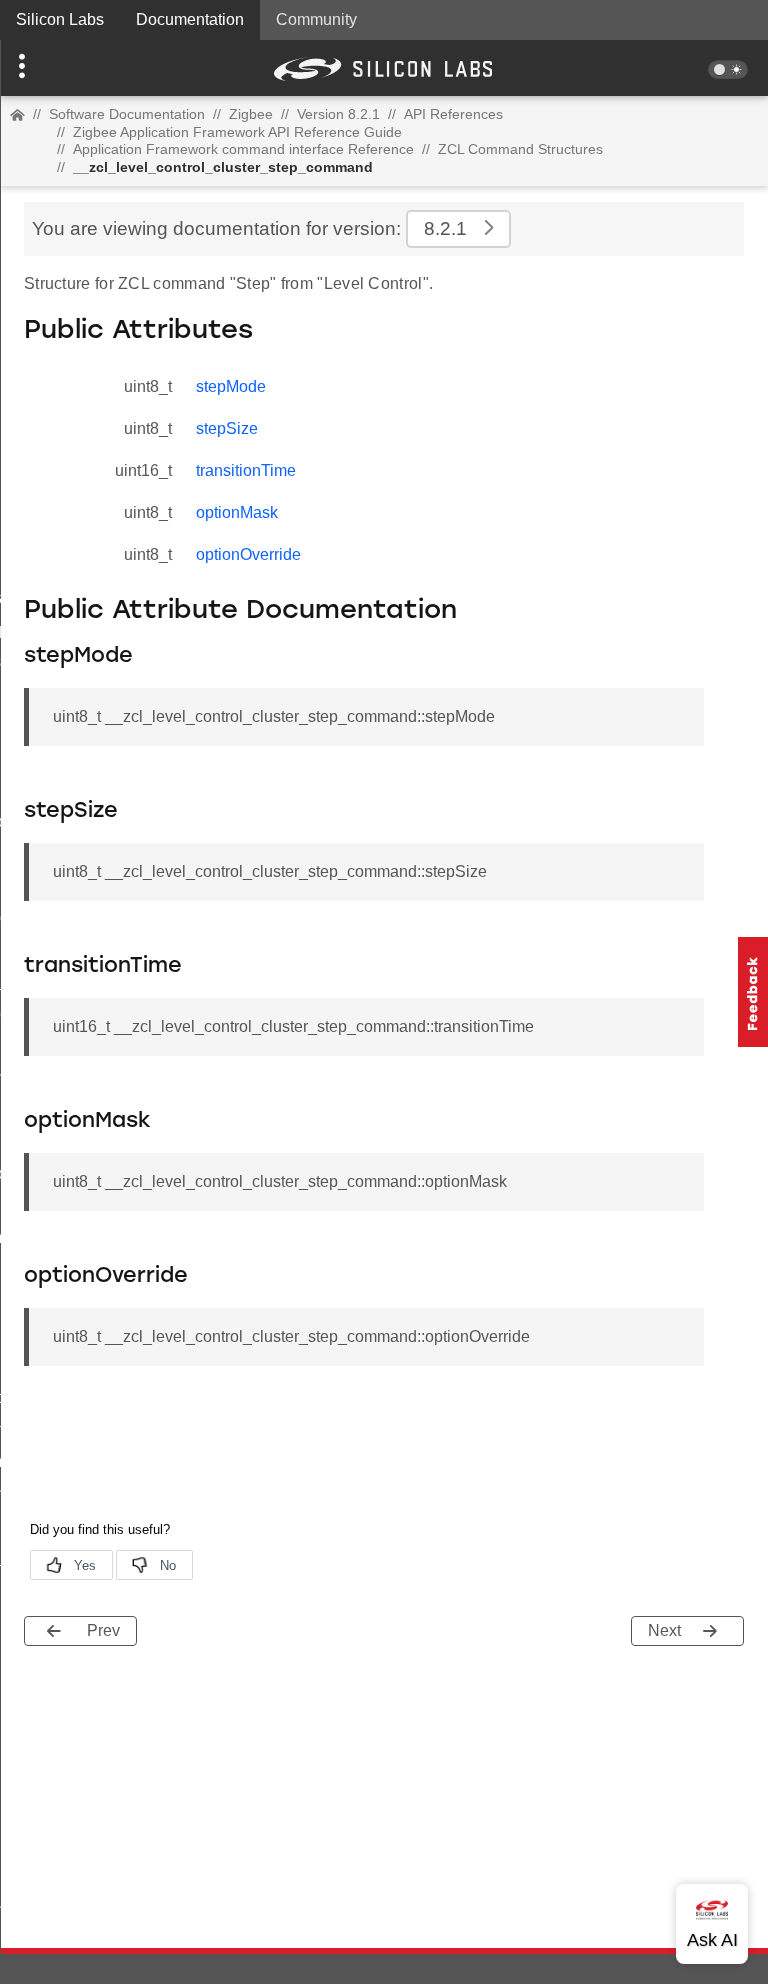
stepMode (231, 386)
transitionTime (246, 470)
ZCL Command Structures (520, 149)
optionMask (237, 512)
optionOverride (248, 554)
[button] (57, 68)
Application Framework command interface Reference (243, 149)
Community (316, 19)
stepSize (227, 428)
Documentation (190, 19)
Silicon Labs (60, 19)
